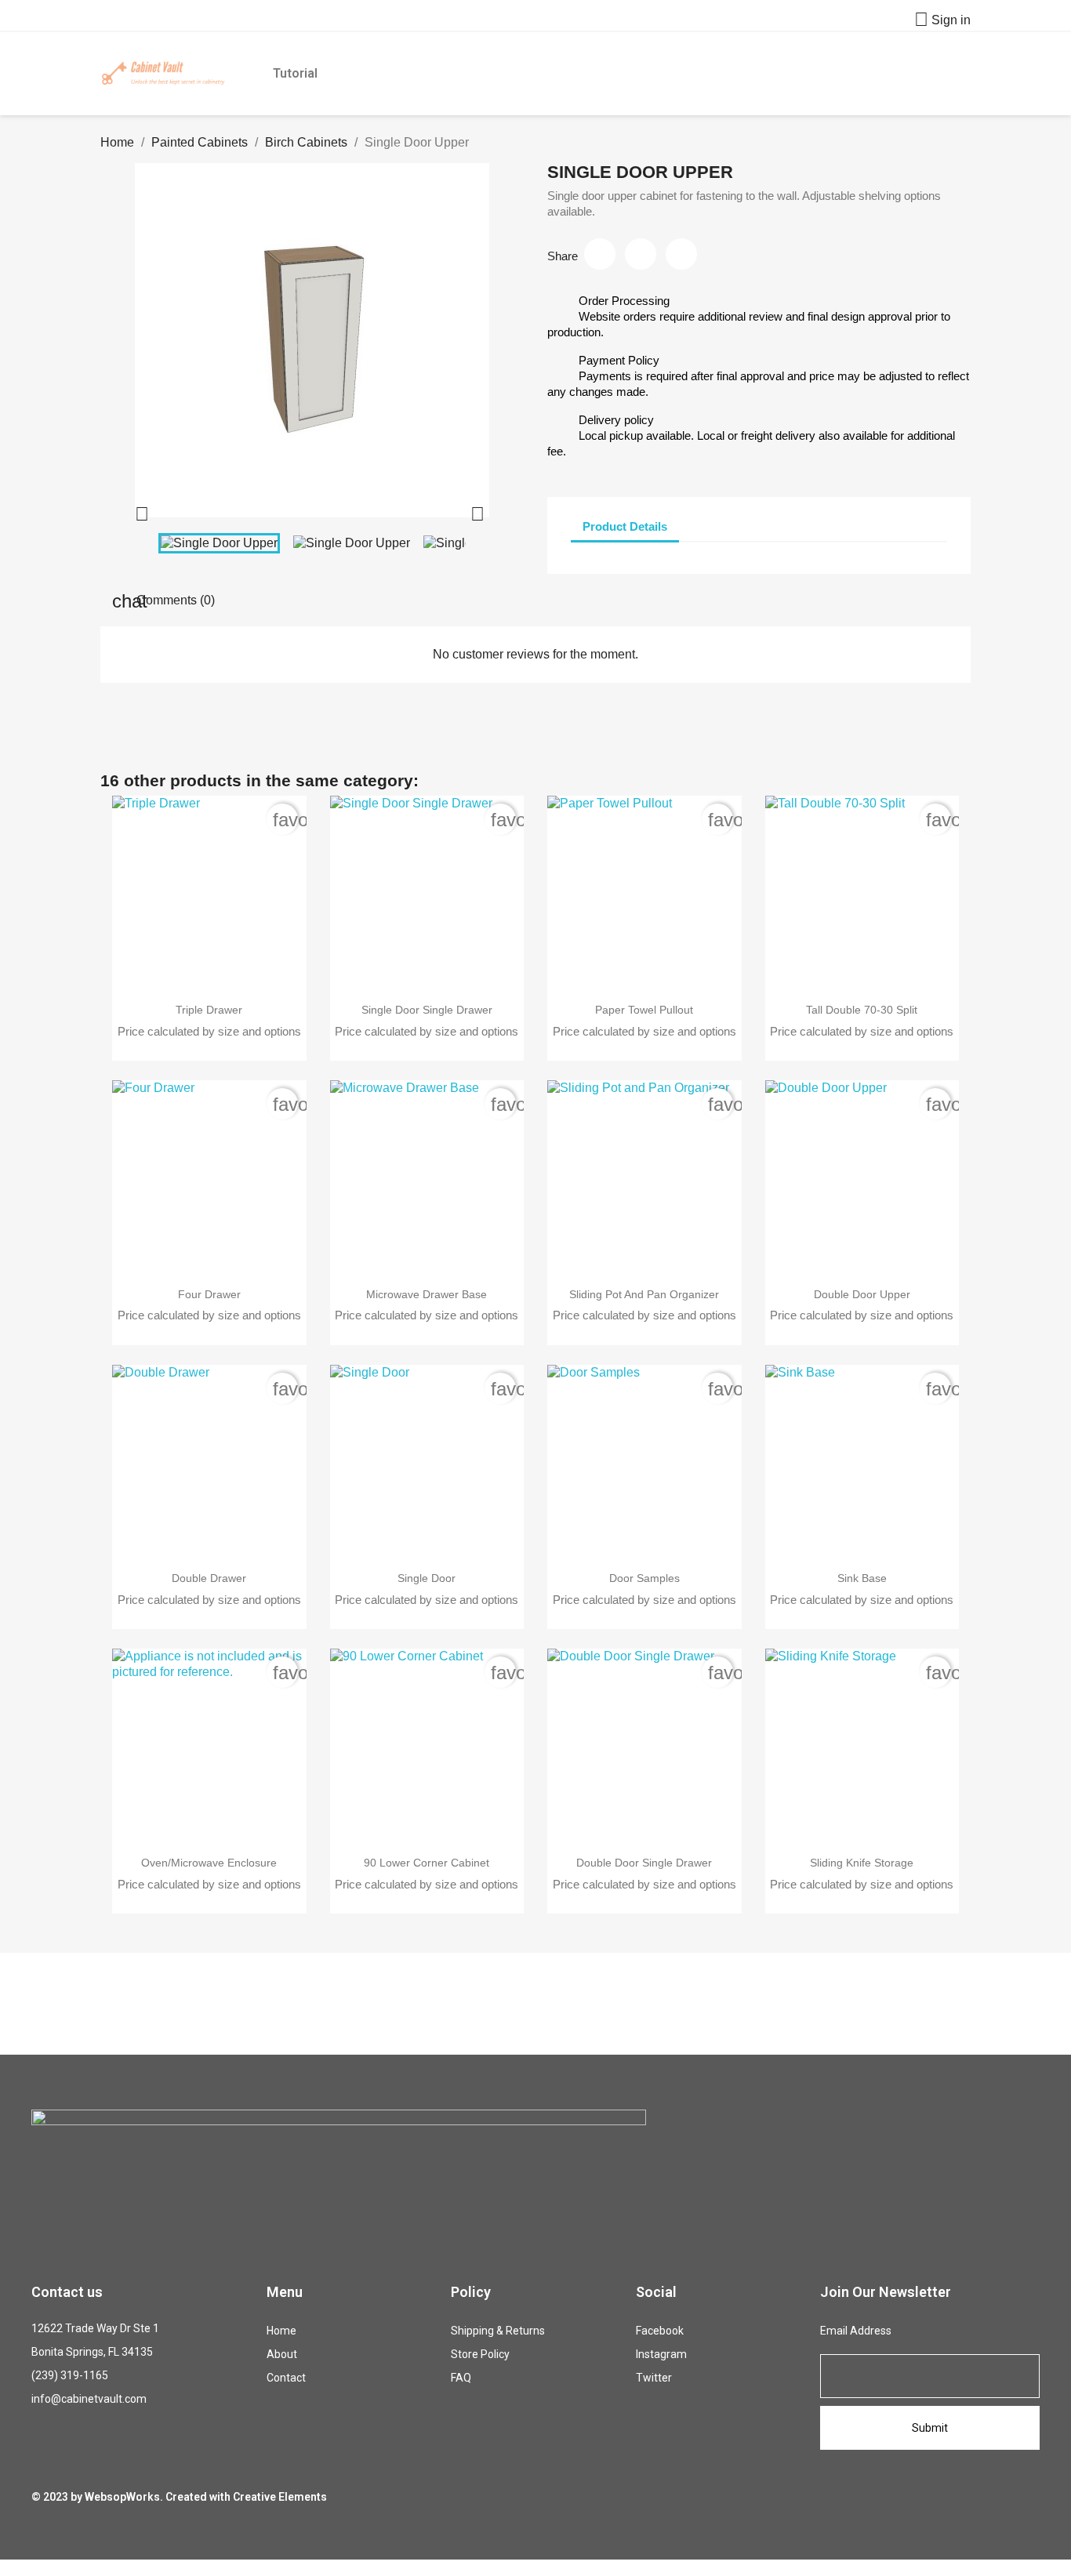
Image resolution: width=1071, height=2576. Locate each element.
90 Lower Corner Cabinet (427, 1863)
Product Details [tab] (625, 526)
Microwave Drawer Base (427, 1294)
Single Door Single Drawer (427, 1010)
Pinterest (681, 254)
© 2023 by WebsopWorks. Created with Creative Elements (179, 2497)
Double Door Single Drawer (644, 1863)
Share (600, 254)
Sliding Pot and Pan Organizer (644, 1294)
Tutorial (295, 73)
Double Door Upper (862, 1294)
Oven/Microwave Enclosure (209, 1863)
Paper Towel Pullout (644, 1010)
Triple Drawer (209, 1010)
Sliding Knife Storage (862, 1863)
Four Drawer (209, 1294)
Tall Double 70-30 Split (862, 1010)
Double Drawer (209, 1578)
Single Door (427, 1578)
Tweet (641, 254)
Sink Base (862, 1578)
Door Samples (644, 1578)
